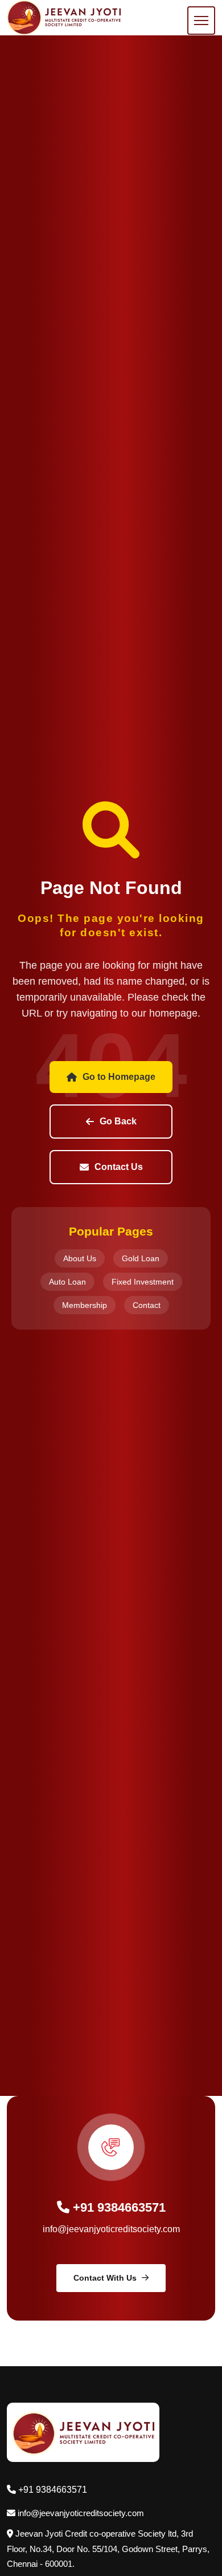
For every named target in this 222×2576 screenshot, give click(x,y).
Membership (85, 1305)
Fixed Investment (143, 1282)
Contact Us (119, 1167)
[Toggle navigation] (201, 21)
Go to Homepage (119, 1077)
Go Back (118, 1121)
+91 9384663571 (118, 2207)
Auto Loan (67, 1282)
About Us (80, 1258)
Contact (147, 1305)
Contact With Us (105, 2278)
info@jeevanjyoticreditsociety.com (111, 2229)
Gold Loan (141, 1258)
